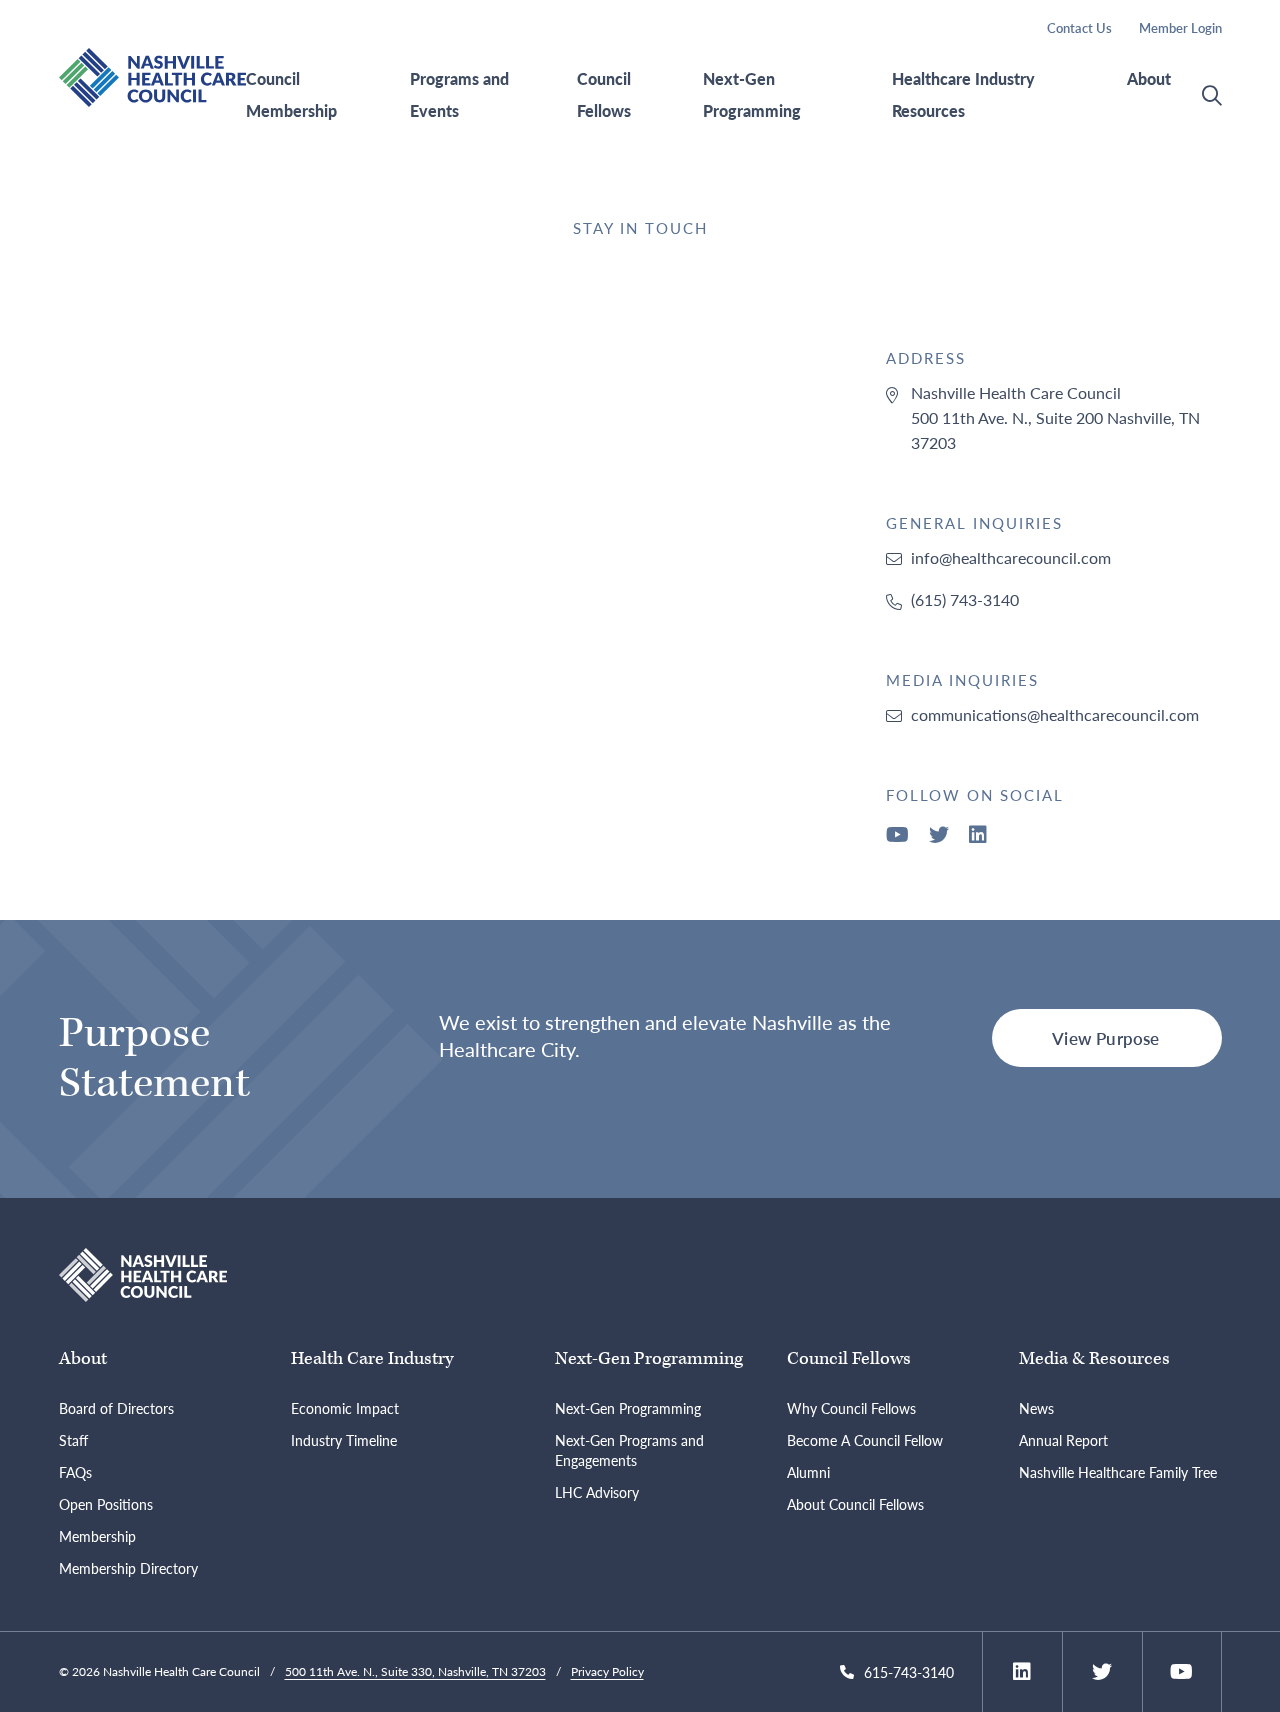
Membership (97, 1536)
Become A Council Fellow (865, 1440)
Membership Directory (128, 1568)
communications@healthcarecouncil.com (1055, 714)
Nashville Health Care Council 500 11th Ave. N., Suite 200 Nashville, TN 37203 (1055, 417)
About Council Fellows (855, 1504)
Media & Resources (1094, 1358)
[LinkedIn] (978, 835)
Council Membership (291, 95)
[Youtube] (1181, 1672)
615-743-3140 (909, 1672)
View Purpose (1105, 1038)
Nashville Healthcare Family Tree (1118, 1472)
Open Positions (106, 1504)
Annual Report (1063, 1440)
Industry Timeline (344, 1440)
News (1036, 1408)
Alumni (808, 1472)
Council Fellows (604, 95)
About (1149, 79)
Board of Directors (116, 1408)
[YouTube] (897, 835)
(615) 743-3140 (965, 599)
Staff (73, 1440)
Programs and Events (459, 95)
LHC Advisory (597, 1492)
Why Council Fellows (851, 1408)
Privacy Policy (607, 1671)
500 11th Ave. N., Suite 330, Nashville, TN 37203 (415, 1671)
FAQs (75, 1472)
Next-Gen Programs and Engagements (629, 1450)
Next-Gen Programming (752, 95)
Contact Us (1079, 27)
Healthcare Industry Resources (963, 95)
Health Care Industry (372, 1358)
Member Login (1180, 27)
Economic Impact (345, 1408)
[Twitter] (939, 835)
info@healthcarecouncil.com (1011, 557)
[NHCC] (143, 1272)
